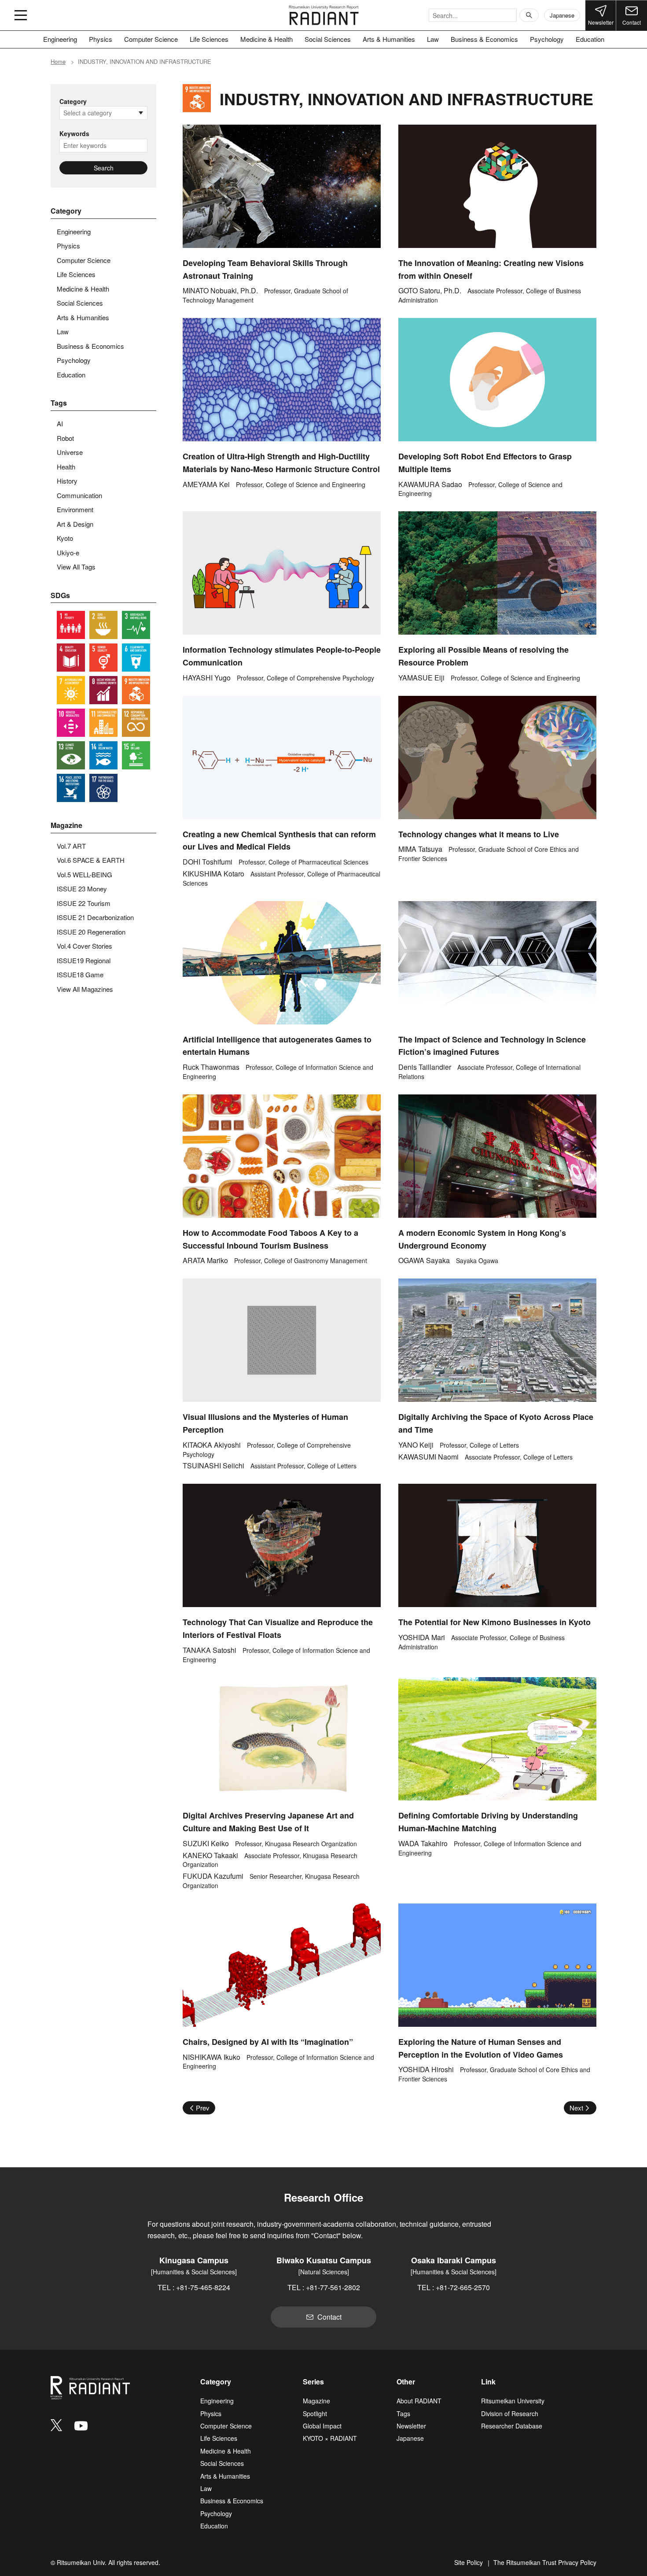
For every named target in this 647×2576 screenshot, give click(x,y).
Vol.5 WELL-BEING (85, 874)
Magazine (316, 2401)
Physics (101, 39)
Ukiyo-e (68, 553)
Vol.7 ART (71, 846)
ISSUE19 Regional (84, 960)
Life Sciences (209, 39)
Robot (65, 438)
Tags (403, 2413)
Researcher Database (512, 2426)
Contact (632, 22)
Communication (79, 495)
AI (60, 423)
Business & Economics (484, 39)
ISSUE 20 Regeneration (91, 932)
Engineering (60, 39)
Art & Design (75, 524)
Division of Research (510, 2413)
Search (104, 168)
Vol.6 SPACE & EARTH (91, 860)
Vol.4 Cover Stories (85, 946)
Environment (75, 509)
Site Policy (469, 2562)
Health (66, 467)
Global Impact (322, 2426)
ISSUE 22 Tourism (84, 903)
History (67, 481)
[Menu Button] (21, 15)
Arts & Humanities (389, 39)
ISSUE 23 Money (82, 889)
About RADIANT (419, 2401)
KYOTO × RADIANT (330, 2438)
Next (576, 2108)
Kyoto (65, 538)
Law (433, 39)
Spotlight (315, 2413)
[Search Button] (529, 15)
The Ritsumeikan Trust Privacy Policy (545, 2562)
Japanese (562, 15)
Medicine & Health (267, 39)
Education (590, 39)
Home (58, 61)
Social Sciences (328, 39)
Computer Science (151, 39)
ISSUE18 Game (80, 974)
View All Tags (76, 567)
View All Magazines (85, 989)
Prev (203, 2108)
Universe (70, 452)
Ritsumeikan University (513, 2401)
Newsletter (601, 22)
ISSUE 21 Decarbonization (95, 917)
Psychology (547, 39)
